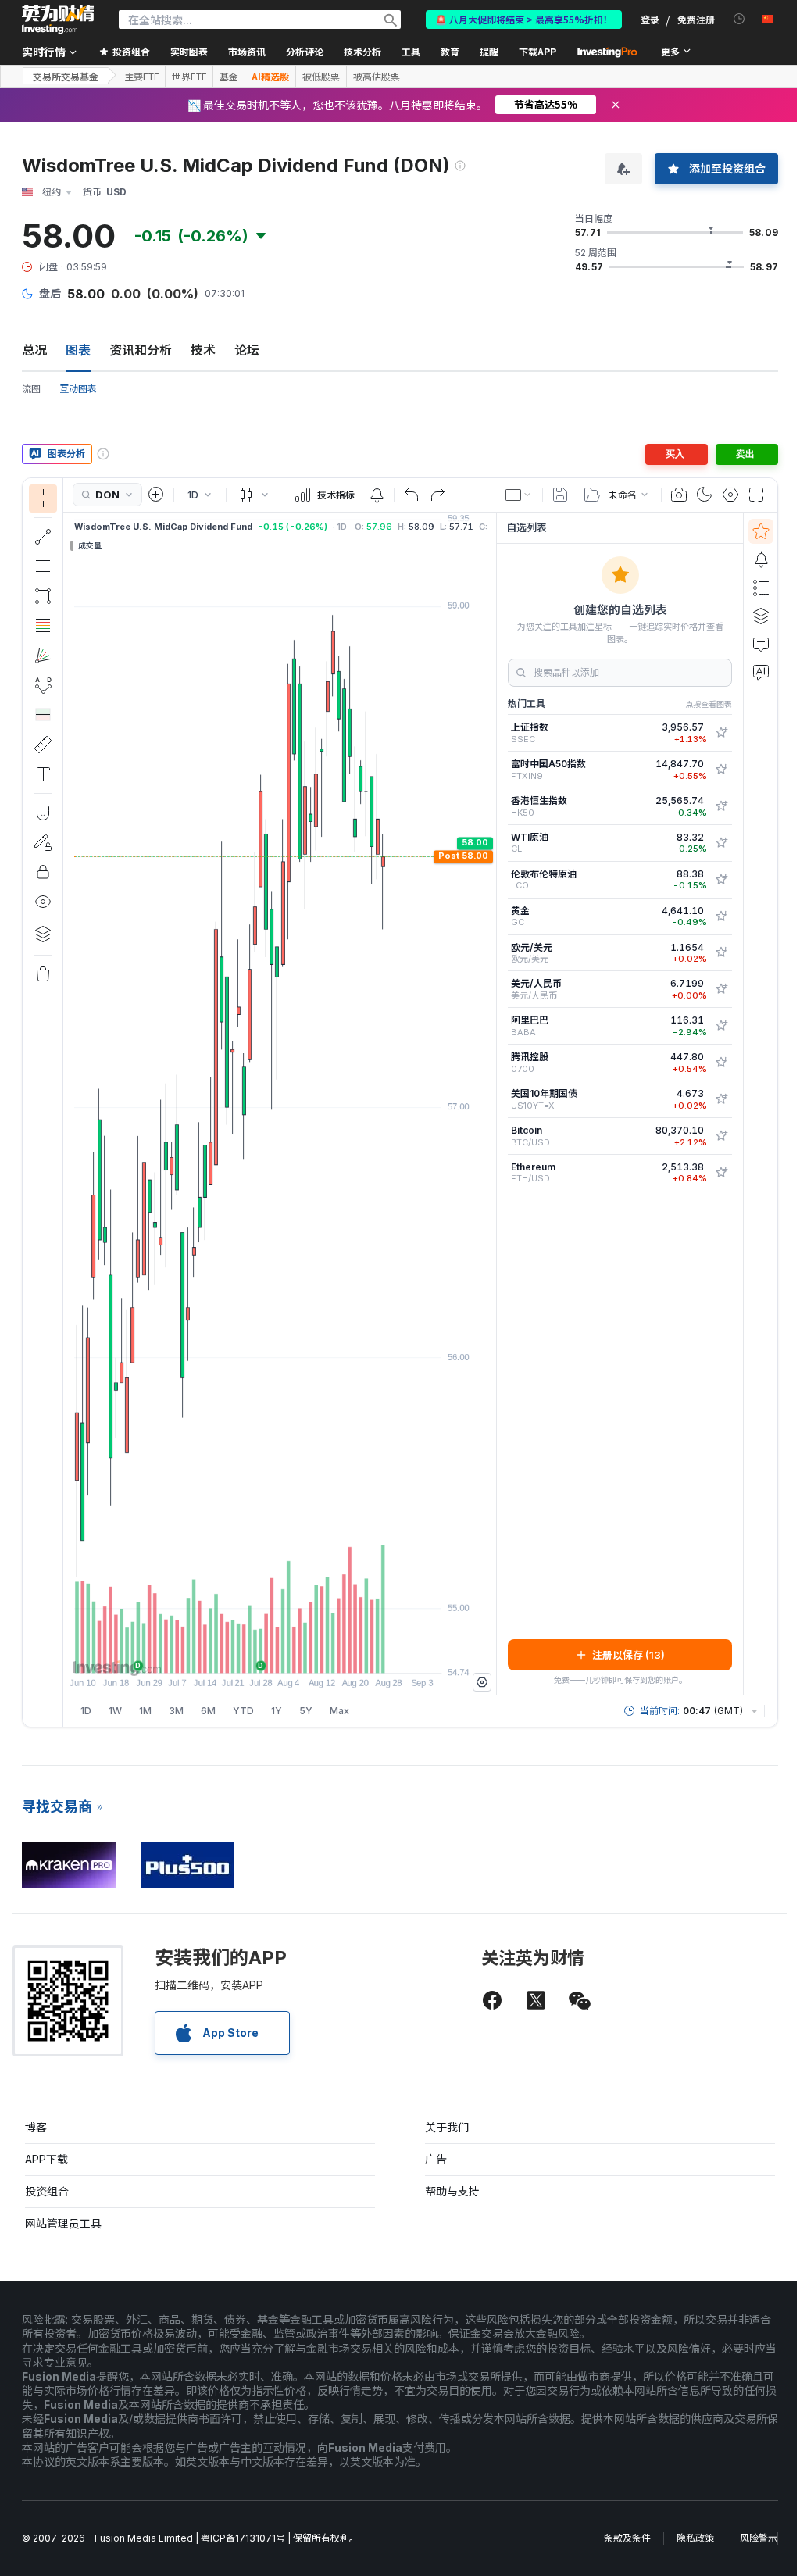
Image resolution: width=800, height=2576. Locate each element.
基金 (229, 77)
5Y (306, 1711)
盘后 (50, 293)
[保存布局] (560, 495)
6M (208, 1711)
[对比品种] (156, 495)
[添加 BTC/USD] (721, 1136)
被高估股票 (377, 77)
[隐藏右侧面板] (491, 1103)
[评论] (761, 644)
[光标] (43, 498)
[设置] (482, 1682)
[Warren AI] (761, 672)
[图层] (43, 934)
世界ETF (189, 77)
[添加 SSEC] (721, 733)
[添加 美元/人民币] (721, 989)
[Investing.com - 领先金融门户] (58, 20)
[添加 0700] (721, 1063)
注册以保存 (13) (629, 1655)
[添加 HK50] (721, 806)
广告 (436, 2159)
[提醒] (761, 559)
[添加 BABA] (721, 1026)
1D (86, 1711)
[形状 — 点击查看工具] (43, 596)
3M (176, 1711)
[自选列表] (761, 531)
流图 (31, 389)
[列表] (761, 588)
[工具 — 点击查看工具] (43, 745)
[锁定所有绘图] (43, 872)
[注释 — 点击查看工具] (43, 774)
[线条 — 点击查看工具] (43, 537)
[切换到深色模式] (705, 495)
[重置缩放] (322, 1653)
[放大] (259, 1653)
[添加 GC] (721, 916)
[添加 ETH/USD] (721, 1173)
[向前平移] (301, 1653)
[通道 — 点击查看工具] (43, 566)
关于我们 (447, 2127)
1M (145, 1711)
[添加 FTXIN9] (721, 770)
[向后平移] (280, 1653)
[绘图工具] (68, 1102)
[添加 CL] (721, 843)
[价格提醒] (377, 495)
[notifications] (739, 19)
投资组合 (47, 2191)
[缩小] (237, 1653)
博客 (36, 2127)
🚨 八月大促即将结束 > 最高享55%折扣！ (524, 19)
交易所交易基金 (66, 76)
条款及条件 (627, 2538)
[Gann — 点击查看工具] (43, 656)
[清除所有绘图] (43, 974)
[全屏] (756, 495)
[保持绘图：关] (43, 842)
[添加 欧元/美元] (721, 952)
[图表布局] (519, 495)
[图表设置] (730, 495)
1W (115, 1711)
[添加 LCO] (721, 880)
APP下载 (46, 2159)
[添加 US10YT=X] (721, 1099)
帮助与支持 (452, 2191)
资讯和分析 (141, 350)
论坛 (247, 350)
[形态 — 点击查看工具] (43, 685)
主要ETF (141, 77)
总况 (34, 350)
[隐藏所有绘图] (43, 902)
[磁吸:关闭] (43, 813)
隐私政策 (695, 2538)
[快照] (679, 495)
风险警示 (759, 2538)
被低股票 (321, 77)
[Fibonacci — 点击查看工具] (43, 626)
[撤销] (412, 495)
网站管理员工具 (63, 2223)
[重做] (437, 495)
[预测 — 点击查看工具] (43, 715)
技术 (203, 350)
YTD (243, 1711)
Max (339, 1711)
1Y (277, 1711)
